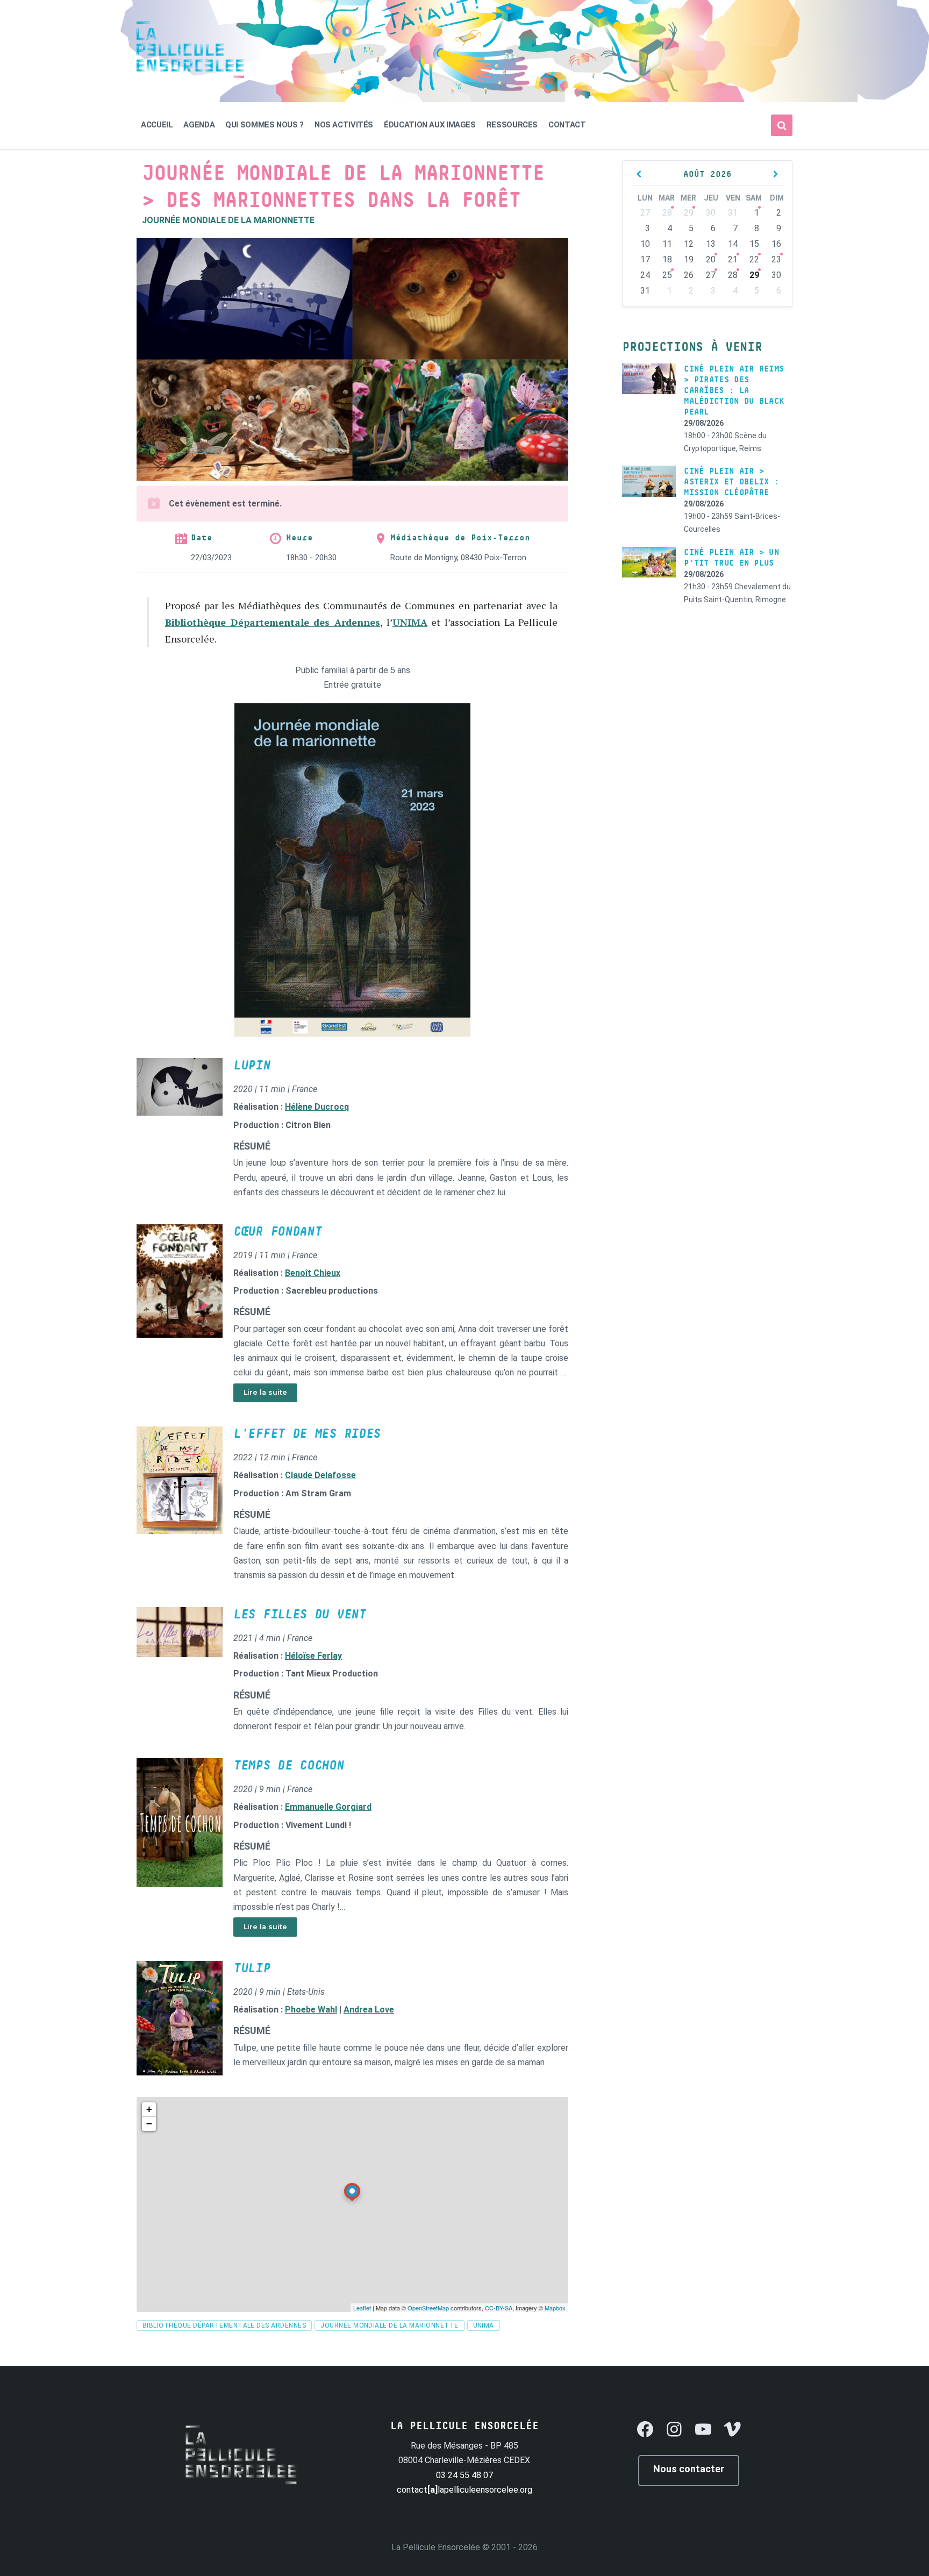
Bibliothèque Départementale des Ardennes (273, 622)
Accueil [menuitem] (157, 125)
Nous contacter (689, 2469)
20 (711, 259)
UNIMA (410, 622)
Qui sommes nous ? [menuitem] (265, 125)
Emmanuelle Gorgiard (328, 1807)
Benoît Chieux (313, 1273)
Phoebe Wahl (311, 2010)
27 (711, 275)
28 (667, 213)
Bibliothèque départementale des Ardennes (224, 2325)
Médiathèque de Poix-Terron (460, 538)
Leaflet (362, 2308)
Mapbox (555, 2308)
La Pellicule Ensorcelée (436, 2547)
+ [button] (149, 2109)
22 (754, 259)
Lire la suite (265, 1392)
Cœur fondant (277, 1232)
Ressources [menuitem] (512, 125)
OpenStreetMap (428, 2308)
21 (733, 259)
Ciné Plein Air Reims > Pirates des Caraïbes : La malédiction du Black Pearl (734, 390)
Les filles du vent (300, 1615)
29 (689, 213)
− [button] (149, 2124)
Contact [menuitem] (567, 125)
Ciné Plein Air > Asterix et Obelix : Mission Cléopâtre (731, 482)
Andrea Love (369, 2010)
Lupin (252, 1066)
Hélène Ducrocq (317, 1107)
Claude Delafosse (320, 1475)
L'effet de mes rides (307, 1434)
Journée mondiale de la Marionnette (228, 220)
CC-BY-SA (499, 2308)
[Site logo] (190, 75)
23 (776, 259)
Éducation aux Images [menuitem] (430, 125)
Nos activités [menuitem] (344, 125)
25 (667, 275)
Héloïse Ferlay (313, 1656)
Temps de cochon (289, 1766)
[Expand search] (782, 125)
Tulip (252, 1968)
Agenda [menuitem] (199, 125)
